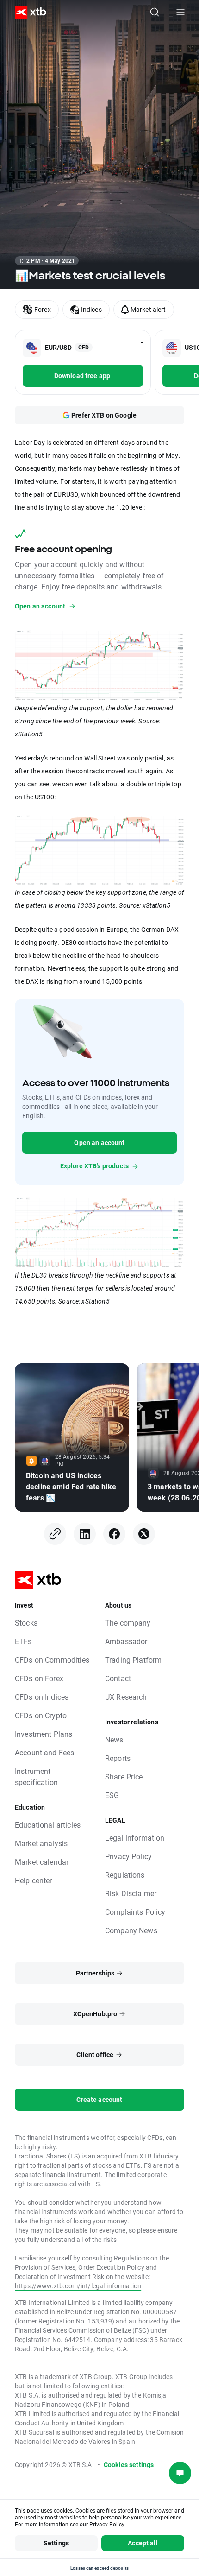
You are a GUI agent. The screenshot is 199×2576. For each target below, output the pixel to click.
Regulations (125, 1875)
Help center (34, 1880)
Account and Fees (44, 1752)
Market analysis (41, 1843)
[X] (144, 1534)
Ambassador (126, 1641)
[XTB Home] (27, 12)
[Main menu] (180, 12)
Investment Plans (44, 1734)
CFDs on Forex (39, 1678)
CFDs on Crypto (41, 1715)
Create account (99, 2099)
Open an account (99, 1142)
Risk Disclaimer (131, 1893)
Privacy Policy (128, 1856)
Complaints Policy (135, 1912)
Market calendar (42, 1862)
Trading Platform (133, 1660)
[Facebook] (114, 1534)
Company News (131, 1930)
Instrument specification (36, 1776)
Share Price (124, 1776)
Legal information (135, 1838)
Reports (118, 1758)
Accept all (143, 2543)
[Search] (155, 12)
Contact (118, 1678)
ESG (112, 1795)
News (114, 1739)
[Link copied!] (55, 1534)
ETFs (23, 1641)
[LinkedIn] (85, 1534)
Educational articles (48, 1825)
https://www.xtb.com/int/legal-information (78, 2286)
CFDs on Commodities (52, 1660)
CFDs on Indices (42, 1697)
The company (128, 1623)
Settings (56, 2543)
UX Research (126, 1697)
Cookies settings (129, 2465)
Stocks (26, 1623)
